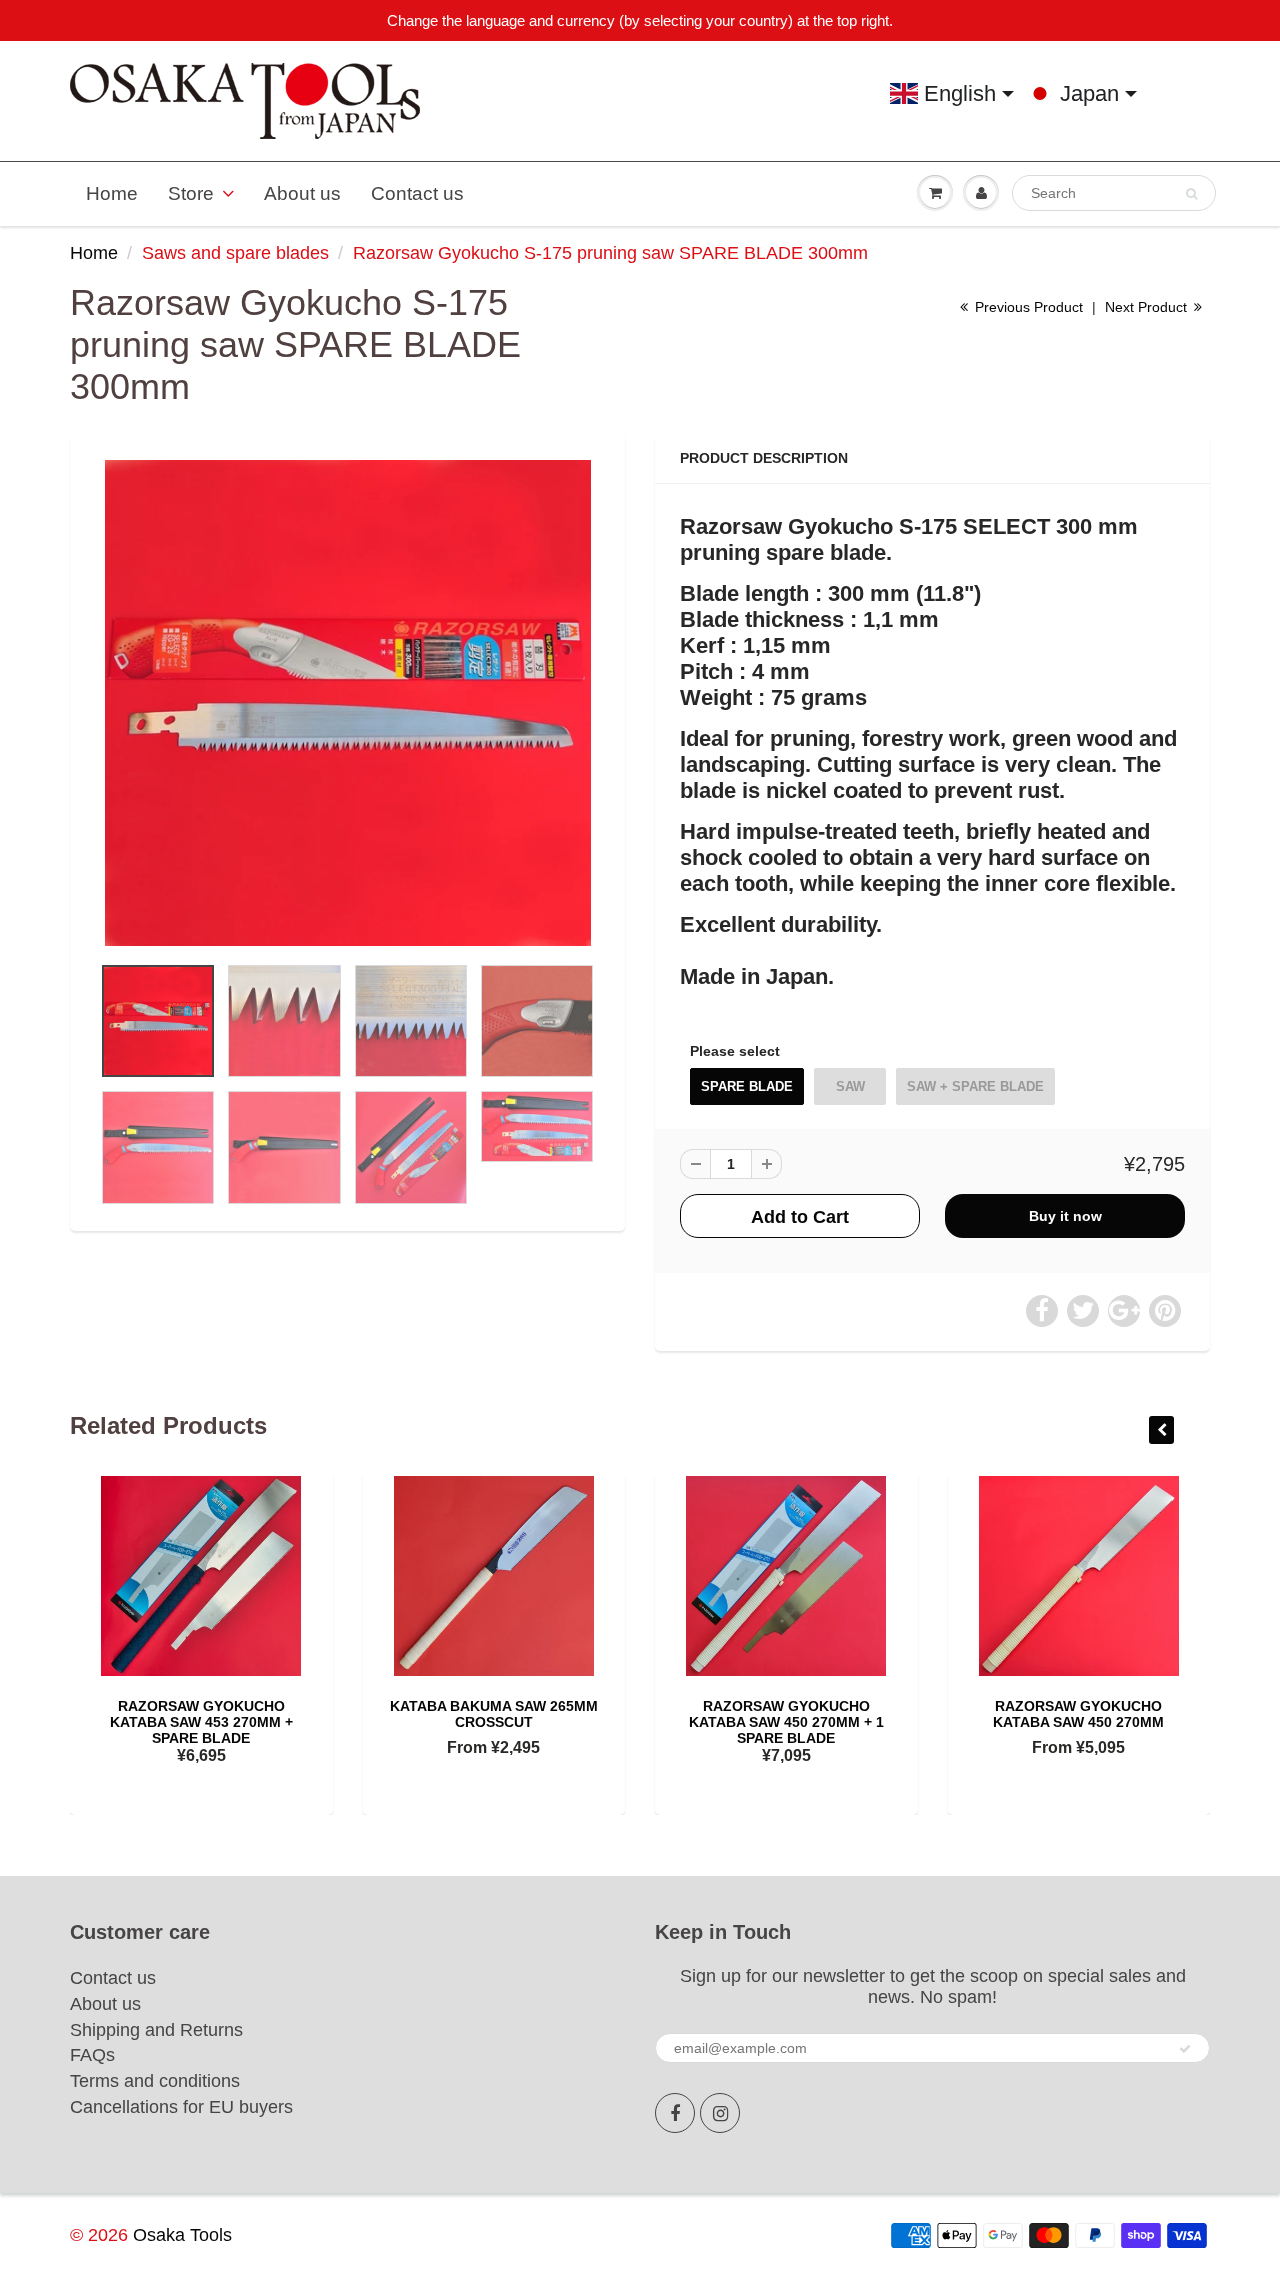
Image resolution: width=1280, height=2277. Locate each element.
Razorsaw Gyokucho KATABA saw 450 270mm (1078, 1714)
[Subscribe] (1185, 2049)
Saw (850, 1086)
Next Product (1148, 307)
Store (191, 193)
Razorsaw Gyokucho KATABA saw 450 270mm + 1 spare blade (786, 1722)
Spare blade (747, 1086)
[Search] (1191, 194)
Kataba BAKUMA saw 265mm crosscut (494, 1714)
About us (302, 193)
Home (112, 193)
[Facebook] (675, 2113)
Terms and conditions (155, 2081)
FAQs (92, 2055)
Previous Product (1027, 307)
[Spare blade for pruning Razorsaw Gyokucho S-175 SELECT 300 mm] (347, 703)
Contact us (417, 193)
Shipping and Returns (156, 2030)
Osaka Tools (182, 2235)
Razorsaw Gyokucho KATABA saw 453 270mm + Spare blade (201, 1722)
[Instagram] (720, 2113)
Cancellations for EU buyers (181, 2107)
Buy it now (1065, 1216)
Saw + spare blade (975, 1086)
